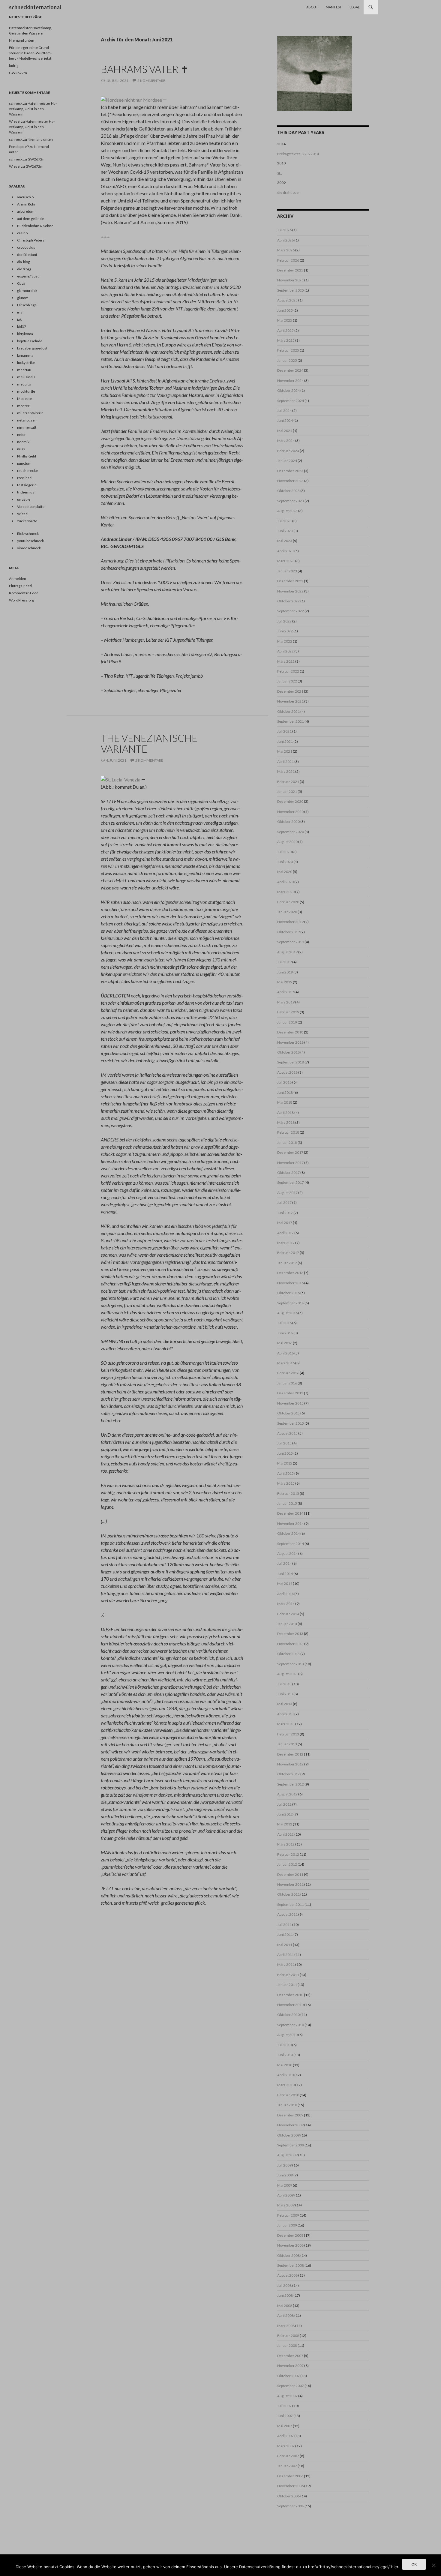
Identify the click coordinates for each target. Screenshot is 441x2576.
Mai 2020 (285, 872)
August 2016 (287, 1313)
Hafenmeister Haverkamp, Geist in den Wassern (33, 109)
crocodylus (26, 247)
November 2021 (290, 701)
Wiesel (15, 121)
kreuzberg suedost (32, 348)
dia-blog (23, 262)
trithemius (26, 492)
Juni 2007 (285, 2416)
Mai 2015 (285, 1463)
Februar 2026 (288, 260)
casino (22, 233)
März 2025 (286, 340)
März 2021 (286, 771)
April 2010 (285, 2075)
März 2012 (286, 1844)
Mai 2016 (285, 1343)
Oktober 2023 (288, 491)
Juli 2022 (284, 621)
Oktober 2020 (288, 822)
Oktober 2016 (288, 1293)
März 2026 (286, 250)
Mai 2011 (285, 1945)
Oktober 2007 (288, 2376)
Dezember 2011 (290, 1874)
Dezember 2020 (290, 801)
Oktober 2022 (288, 601)
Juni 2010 (285, 2055)
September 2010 (291, 2025)
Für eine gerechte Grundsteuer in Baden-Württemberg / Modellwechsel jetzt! (31, 53)
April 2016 (285, 1353)
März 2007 (286, 2446)
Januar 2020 (287, 912)
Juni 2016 (285, 1333)
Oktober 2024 (288, 390)
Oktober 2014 (288, 1533)
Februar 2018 (288, 1132)
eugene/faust (28, 276)
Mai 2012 (285, 1824)
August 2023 (287, 511)
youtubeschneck (30, 541)
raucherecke (27, 471)
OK (414, 2564)
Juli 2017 (284, 1203)
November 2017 (290, 1163)
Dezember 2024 (290, 370)
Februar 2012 (288, 1854)
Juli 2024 (284, 411)
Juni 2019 (285, 972)
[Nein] (433, 2565)
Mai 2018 (285, 1102)
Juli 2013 (284, 1684)
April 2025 (285, 330)
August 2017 (287, 1193)
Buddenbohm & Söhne (35, 226)
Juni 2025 (285, 310)
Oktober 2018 (288, 1052)
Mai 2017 (285, 1223)
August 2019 (287, 952)
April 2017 (285, 1233)
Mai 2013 (285, 1704)
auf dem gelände (30, 219)
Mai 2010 (285, 2065)
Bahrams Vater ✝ (145, 69)
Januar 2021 (287, 792)
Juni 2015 (285, 1453)
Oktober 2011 (288, 1894)
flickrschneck (28, 534)
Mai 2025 (285, 320)
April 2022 (285, 651)
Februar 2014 (288, 1614)
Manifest (334, 7)
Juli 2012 (284, 1804)
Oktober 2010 (288, 2015)
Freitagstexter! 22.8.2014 (298, 154)
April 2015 (285, 1473)
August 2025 (287, 300)
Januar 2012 (287, 1864)
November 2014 (290, 1523)
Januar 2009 (287, 2225)
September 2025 (291, 290)
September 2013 (291, 1664)
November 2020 (290, 812)
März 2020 (286, 892)
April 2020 (285, 882)
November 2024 (290, 381)
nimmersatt (27, 427)
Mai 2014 (285, 1583)
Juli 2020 (284, 852)
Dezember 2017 (290, 1152)
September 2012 (291, 1784)
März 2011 (286, 1964)
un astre (24, 499)
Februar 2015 (288, 1493)
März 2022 (286, 661)
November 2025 (290, 280)
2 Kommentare (149, 760)
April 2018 (285, 1113)
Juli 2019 (284, 962)
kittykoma (25, 334)
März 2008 (286, 2326)
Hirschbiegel (27, 305)
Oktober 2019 (288, 932)
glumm (23, 298)
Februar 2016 (288, 1373)
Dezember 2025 (290, 270)
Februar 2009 (288, 2215)
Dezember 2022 (290, 581)
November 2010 (290, 2005)
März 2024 (286, 441)
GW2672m (18, 73)
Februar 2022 (288, 671)
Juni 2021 (285, 741)
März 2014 (286, 1604)
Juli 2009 (284, 2165)
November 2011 (290, 1884)
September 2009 (291, 2145)
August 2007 (287, 2396)
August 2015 (287, 1433)
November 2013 (290, 1644)
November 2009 (290, 2125)
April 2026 (285, 240)
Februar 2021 (288, 782)
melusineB (26, 377)
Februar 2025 (288, 350)
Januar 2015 (287, 1503)
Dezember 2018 (290, 1032)
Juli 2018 (284, 1082)
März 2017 (286, 1243)
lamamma (25, 355)
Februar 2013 (288, 1734)
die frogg (24, 269)
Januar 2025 (287, 360)
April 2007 (285, 2436)
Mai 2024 (285, 431)
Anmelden (18, 579)
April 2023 (285, 551)
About (312, 7)
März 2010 (286, 2085)
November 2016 (290, 1283)
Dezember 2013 (290, 1634)
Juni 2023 (285, 531)
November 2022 (290, 591)
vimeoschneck (29, 548)
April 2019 (285, 992)
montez (23, 406)
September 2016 (291, 1303)
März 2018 (286, 1122)
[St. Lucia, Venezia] (121, 779)
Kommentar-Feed (24, 593)
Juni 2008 (285, 2295)
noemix (23, 442)
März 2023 (286, 561)
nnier (21, 435)
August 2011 (287, 1914)
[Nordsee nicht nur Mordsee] (131, 99)
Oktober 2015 (288, 1413)
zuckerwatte (27, 521)
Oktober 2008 (288, 2255)
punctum (24, 463)
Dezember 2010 (290, 1995)
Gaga (21, 283)
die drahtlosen (289, 192)
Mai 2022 (285, 641)
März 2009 (286, 2205)
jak (19, 319)
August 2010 (287, 2035)
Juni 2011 (285, 1934)
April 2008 (285, 2315)
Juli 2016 (284, 1323)
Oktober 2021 (288, 711)
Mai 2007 (285, 2426)
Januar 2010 (287, 2105)
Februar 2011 (288, 1975)
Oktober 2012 (288, 1774)
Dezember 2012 (290, 1754)
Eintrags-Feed (20, 586)
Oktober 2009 (288, 2135)
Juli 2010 (284, 2045)
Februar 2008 (288, 2336)
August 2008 (287, 2275)
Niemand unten (22, 40)
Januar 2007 (287, 2466)
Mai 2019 (285, 982)
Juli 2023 (284, 521)
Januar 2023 (287, 571)
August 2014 (287, 1553)
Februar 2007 (288, 2456)
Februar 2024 (288, 451)
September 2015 (291, 1423)
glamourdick (27, 291)
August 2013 (287, 1674)
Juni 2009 (285, 2175)
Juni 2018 (285, 1092)
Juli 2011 (284, 1925)
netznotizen (27, 420)
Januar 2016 (287, 1383)
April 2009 (285, 2195)
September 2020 (291, 832)
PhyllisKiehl (27, 456)
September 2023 (291, 501)
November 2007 (290, 2366)
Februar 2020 (288, 902)
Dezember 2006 (290, 2476)
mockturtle (26, 391)
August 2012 (287, 1794)
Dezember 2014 (290, 1513)
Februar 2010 (288, 2095)
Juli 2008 (284, 2285)
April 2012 (285, 1834)
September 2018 (291, 1062)
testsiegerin (27, 485)
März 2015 (286, 1483)
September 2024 (291, 401)
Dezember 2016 (290, 1273)
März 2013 (286, 1724)
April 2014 (285, 1594)
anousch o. (26, 197)
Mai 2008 (285, 2306)
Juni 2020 (285, 862)
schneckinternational (35, 7)
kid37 (22, 327)
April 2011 (285, 1955)
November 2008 (290, 2245)
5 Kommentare (151, 81)
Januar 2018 (287, 1143)
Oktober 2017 (288, 1173)
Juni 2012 (285, 1814)
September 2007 (291, 2386)
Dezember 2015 (290, 1393)
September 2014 (291, 1544)
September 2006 (291, 2506)
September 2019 (291, 942)
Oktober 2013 (288, 1654)
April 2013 (285, 1714)
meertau (24, 370)
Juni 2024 (285, 420)
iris (20, 312)
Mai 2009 (285, 2185)
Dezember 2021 (290, 691)
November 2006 (290, 2486)
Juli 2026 (284, 230)
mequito (24, 384)
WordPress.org (21, 600)
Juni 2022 (285, 631)
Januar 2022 (287, 681)
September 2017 (291, 1182)
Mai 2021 (285, 751)
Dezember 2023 (290, 471)
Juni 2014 (285, 1574)
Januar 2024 (287, 461)
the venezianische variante (149, 743)
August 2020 (287, 842)
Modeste (24, 399)
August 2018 (287, 1072)
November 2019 (290, 922)
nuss (21, 449)
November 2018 (290, 1042)
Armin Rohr (26, 204)
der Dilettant (27, 255)
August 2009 (287, 2155)
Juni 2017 (285, 1213)
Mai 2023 (285, 541)
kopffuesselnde (30, 341)
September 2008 (291, 2265)
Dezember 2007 (290, 2356)
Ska (280, 173)
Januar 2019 (287, 1022)
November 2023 (290, 481)
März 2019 (286, 1002)
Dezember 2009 (290, 2115)
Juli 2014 (284, 1563)
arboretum (26, 211)
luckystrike (26, 363)
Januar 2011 (287, 1985)
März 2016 (286, 1363)
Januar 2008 (287, 2345)
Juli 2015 (284, 1443)
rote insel (25, 478)
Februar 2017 (288, 1253)
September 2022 (291, 611)
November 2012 (290, 1764)
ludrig (14, 66)
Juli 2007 (284, 2406)
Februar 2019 (288, 1012)
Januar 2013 (287, 1744)
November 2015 (290, 1403)
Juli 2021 (284, 731)
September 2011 (291, 1904)
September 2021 (291, 721)
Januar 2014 (287, 1624)
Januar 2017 (287, 1263)
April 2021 (285, 762)
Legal (355, 7)
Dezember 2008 (290, 2235)
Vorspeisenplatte (31, 507)
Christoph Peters (31, 240)
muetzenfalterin (30, 413)
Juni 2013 (285, 1694)
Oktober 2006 (288, 2496)
